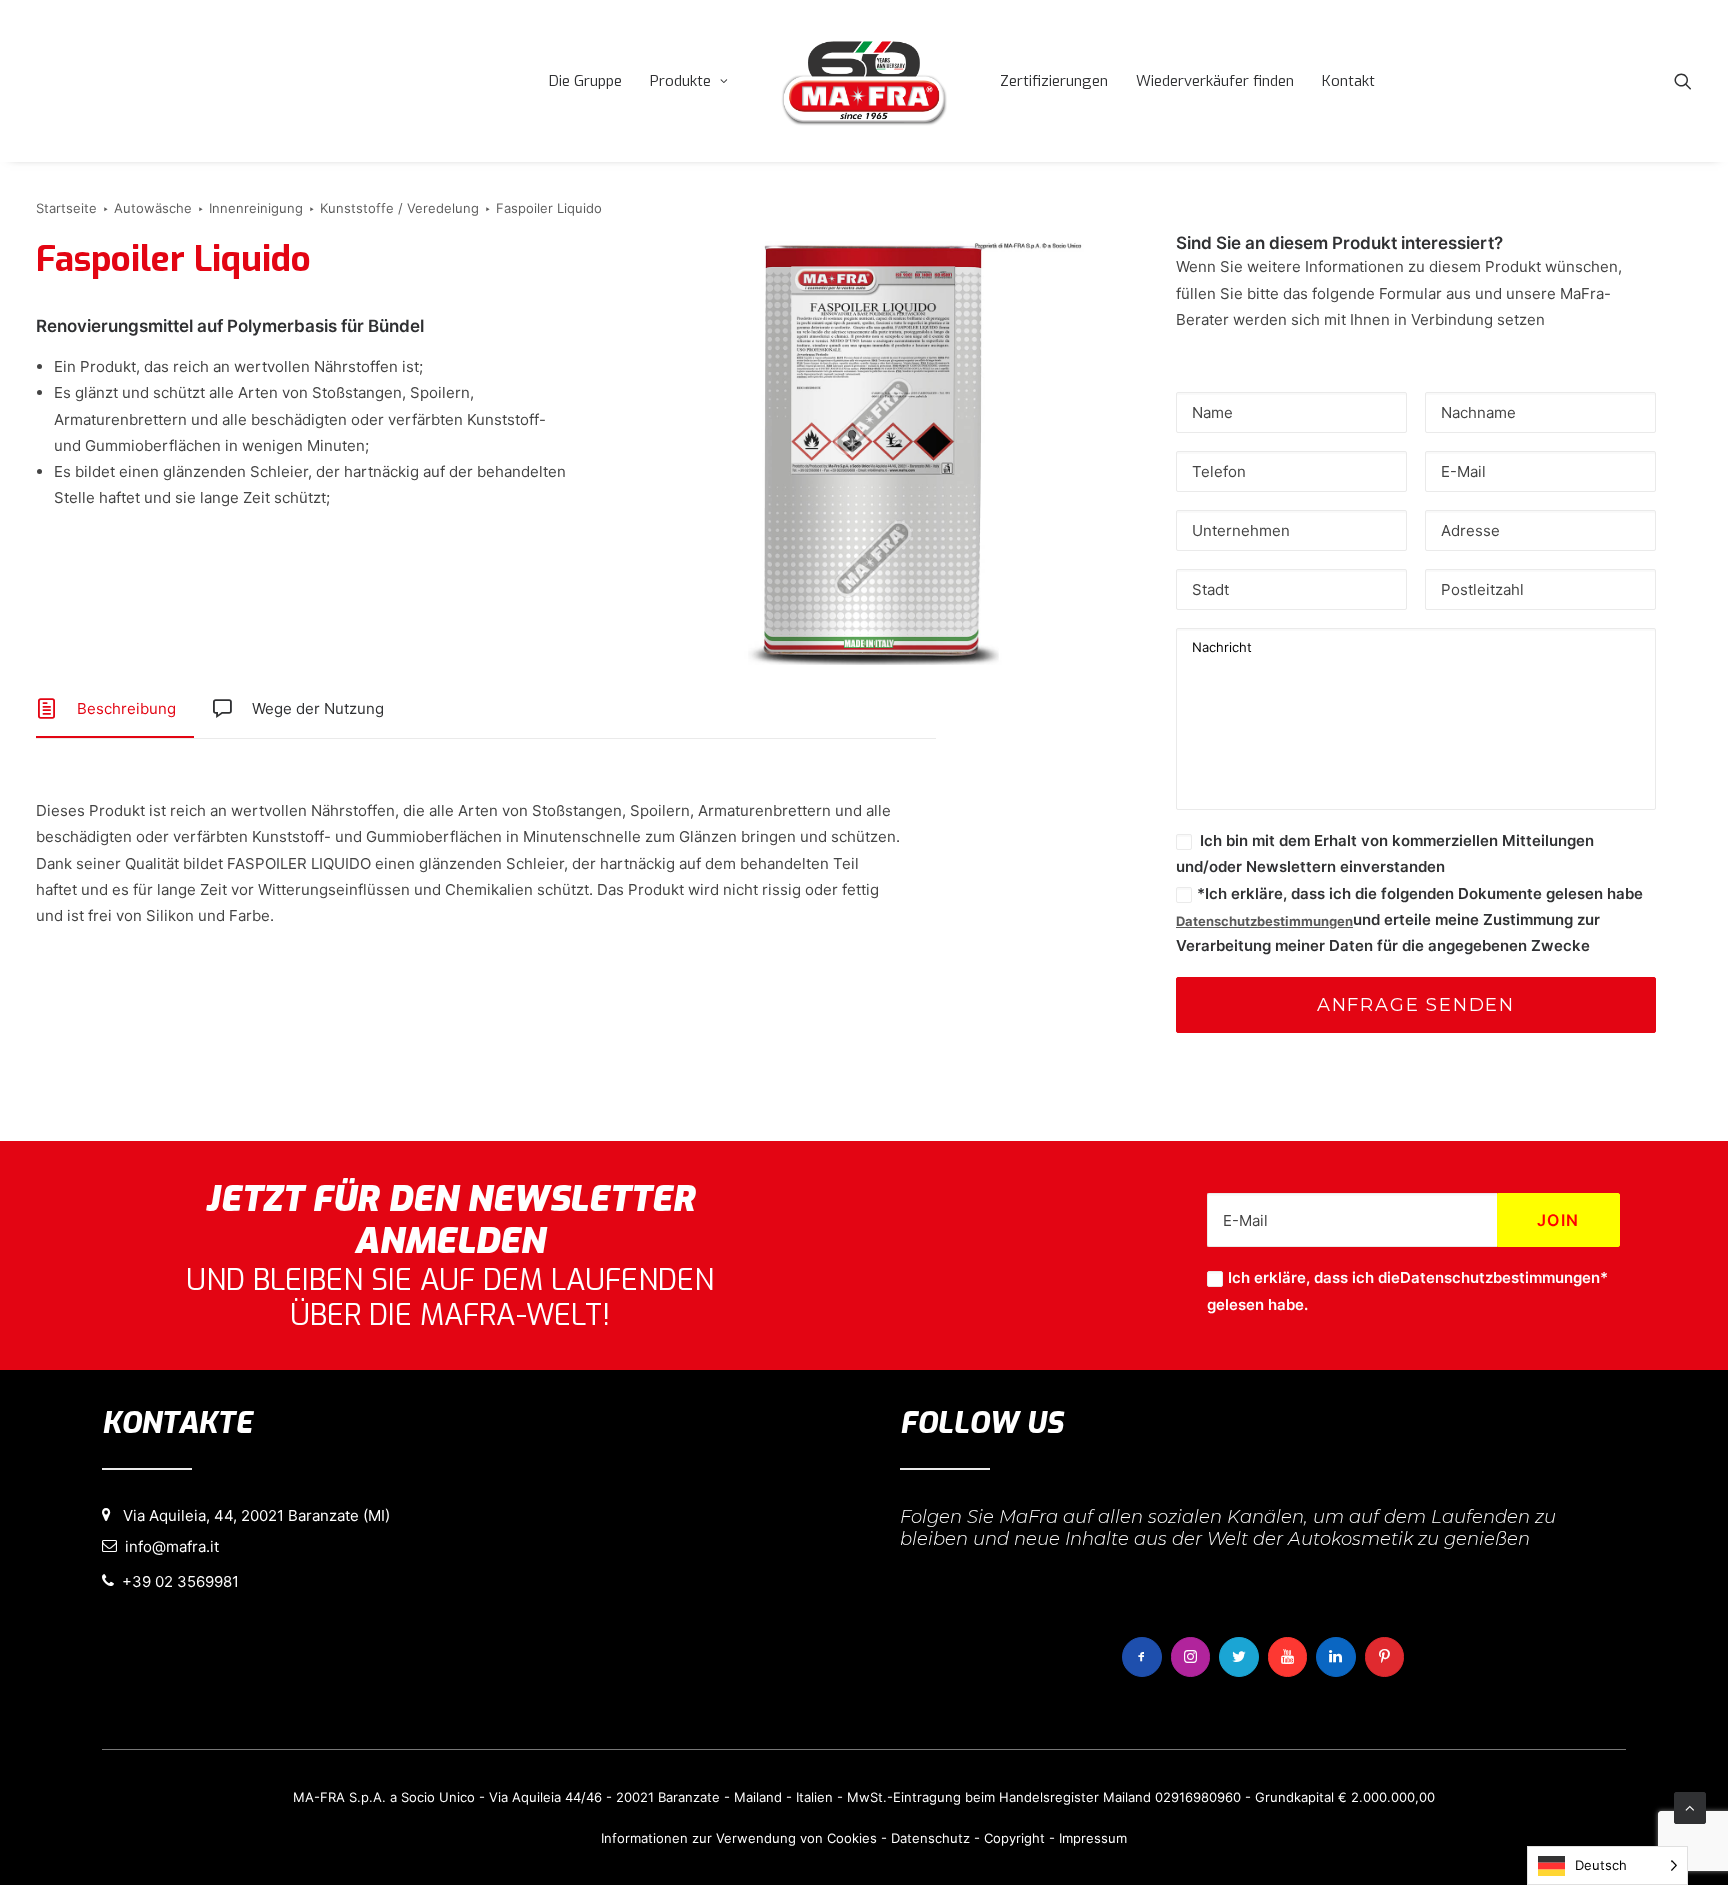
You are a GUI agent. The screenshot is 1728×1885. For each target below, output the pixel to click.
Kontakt (1348, 81)
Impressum (1093, 1838)
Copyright (1014, 1838)
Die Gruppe (585, 81)
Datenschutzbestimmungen (1264, 921)
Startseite (66, 208)
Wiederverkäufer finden (1215, 81)
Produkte (680, 81)
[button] (1683, 81)
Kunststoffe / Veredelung (399, 208)
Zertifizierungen (1054, 81)
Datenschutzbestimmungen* (1504, 1277)
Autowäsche (153, 208)
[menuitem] (585, 81)
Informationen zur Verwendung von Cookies (739, 1838)
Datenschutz (930, 1838)
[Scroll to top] (1690, 1806)
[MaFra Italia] (864, 81)
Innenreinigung (256, 208)
